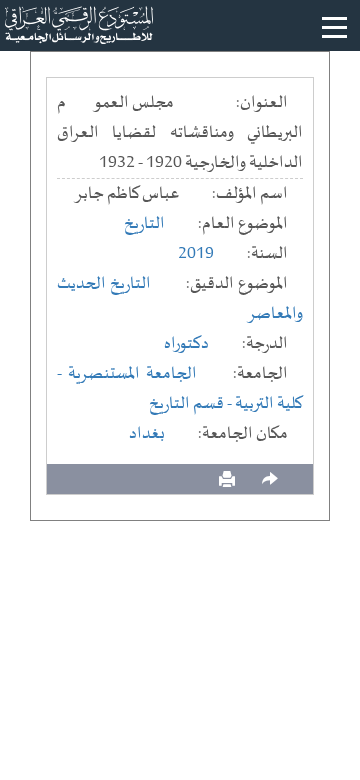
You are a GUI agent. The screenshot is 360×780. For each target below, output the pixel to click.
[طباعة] (227, 479)
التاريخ (144, 224)
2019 (196, 254)
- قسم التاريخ (192, 404)
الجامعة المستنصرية (132, 374)
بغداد (147, 434)
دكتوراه (186, 344)
